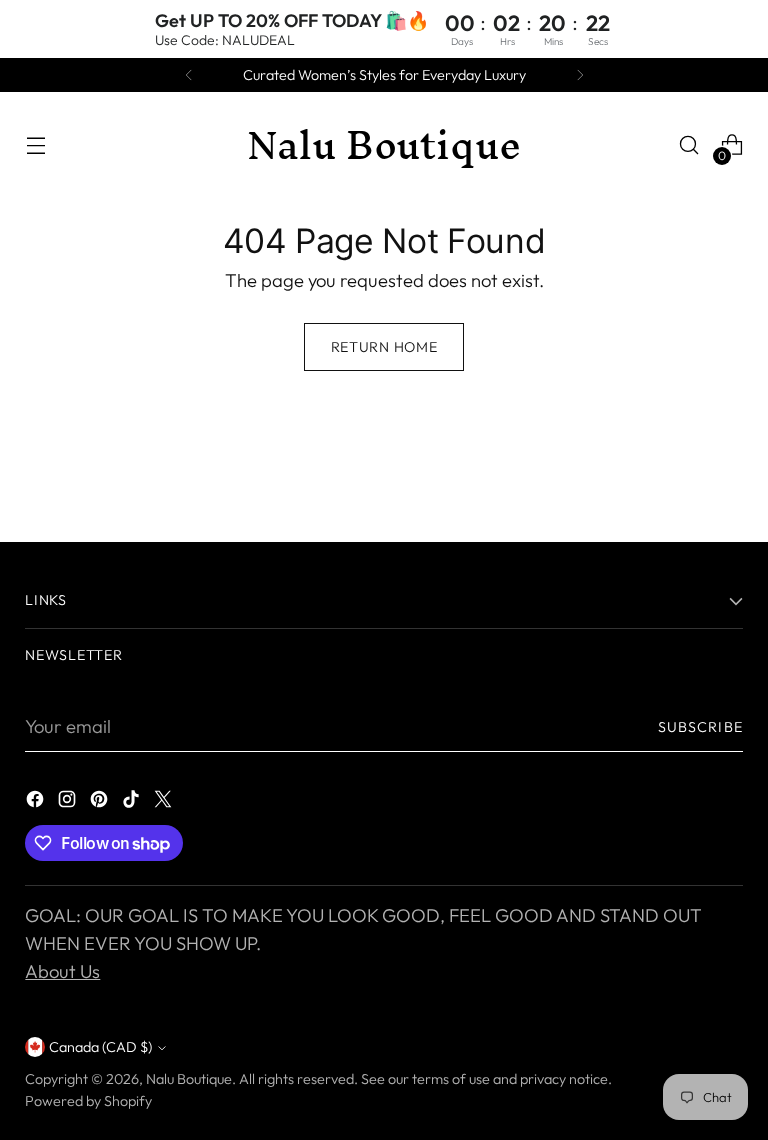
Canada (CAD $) (100, 1047)
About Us (62, 971)
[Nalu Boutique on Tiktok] (133, 803)
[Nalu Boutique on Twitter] (165, 803)
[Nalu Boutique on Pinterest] (101, 803)
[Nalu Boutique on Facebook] (37, 803)
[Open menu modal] (35, 145)
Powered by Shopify (88, 1101)
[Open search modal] (689, 145)
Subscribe (700, 727)
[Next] (580, 75)
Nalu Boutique (189, 1079)
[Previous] (189, 75)
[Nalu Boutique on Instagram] (69, 803)
